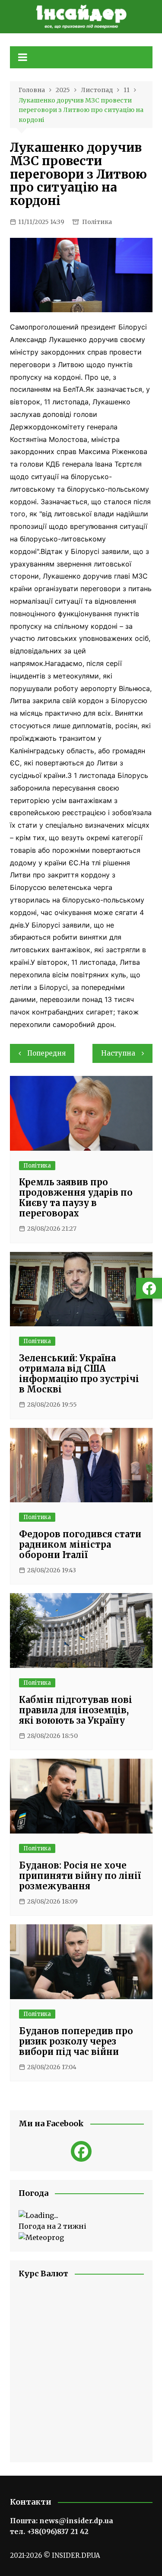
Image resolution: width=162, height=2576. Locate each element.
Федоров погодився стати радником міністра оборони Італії (80, 1544)
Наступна (118, 1053)
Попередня (46, 1053)
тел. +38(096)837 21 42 (49, 2531)
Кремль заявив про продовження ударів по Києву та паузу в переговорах (76, 1198)
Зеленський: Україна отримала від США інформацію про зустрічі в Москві (79, 1374)
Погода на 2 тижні (52, 2226)
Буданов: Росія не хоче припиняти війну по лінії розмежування (80, 1876)
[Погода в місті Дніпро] (81, 2216)
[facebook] (81, 2151)
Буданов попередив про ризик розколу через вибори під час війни (76, 2041)
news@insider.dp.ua (76, 2521)
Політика (97, 222)
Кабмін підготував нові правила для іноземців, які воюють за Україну (76, 1710)
